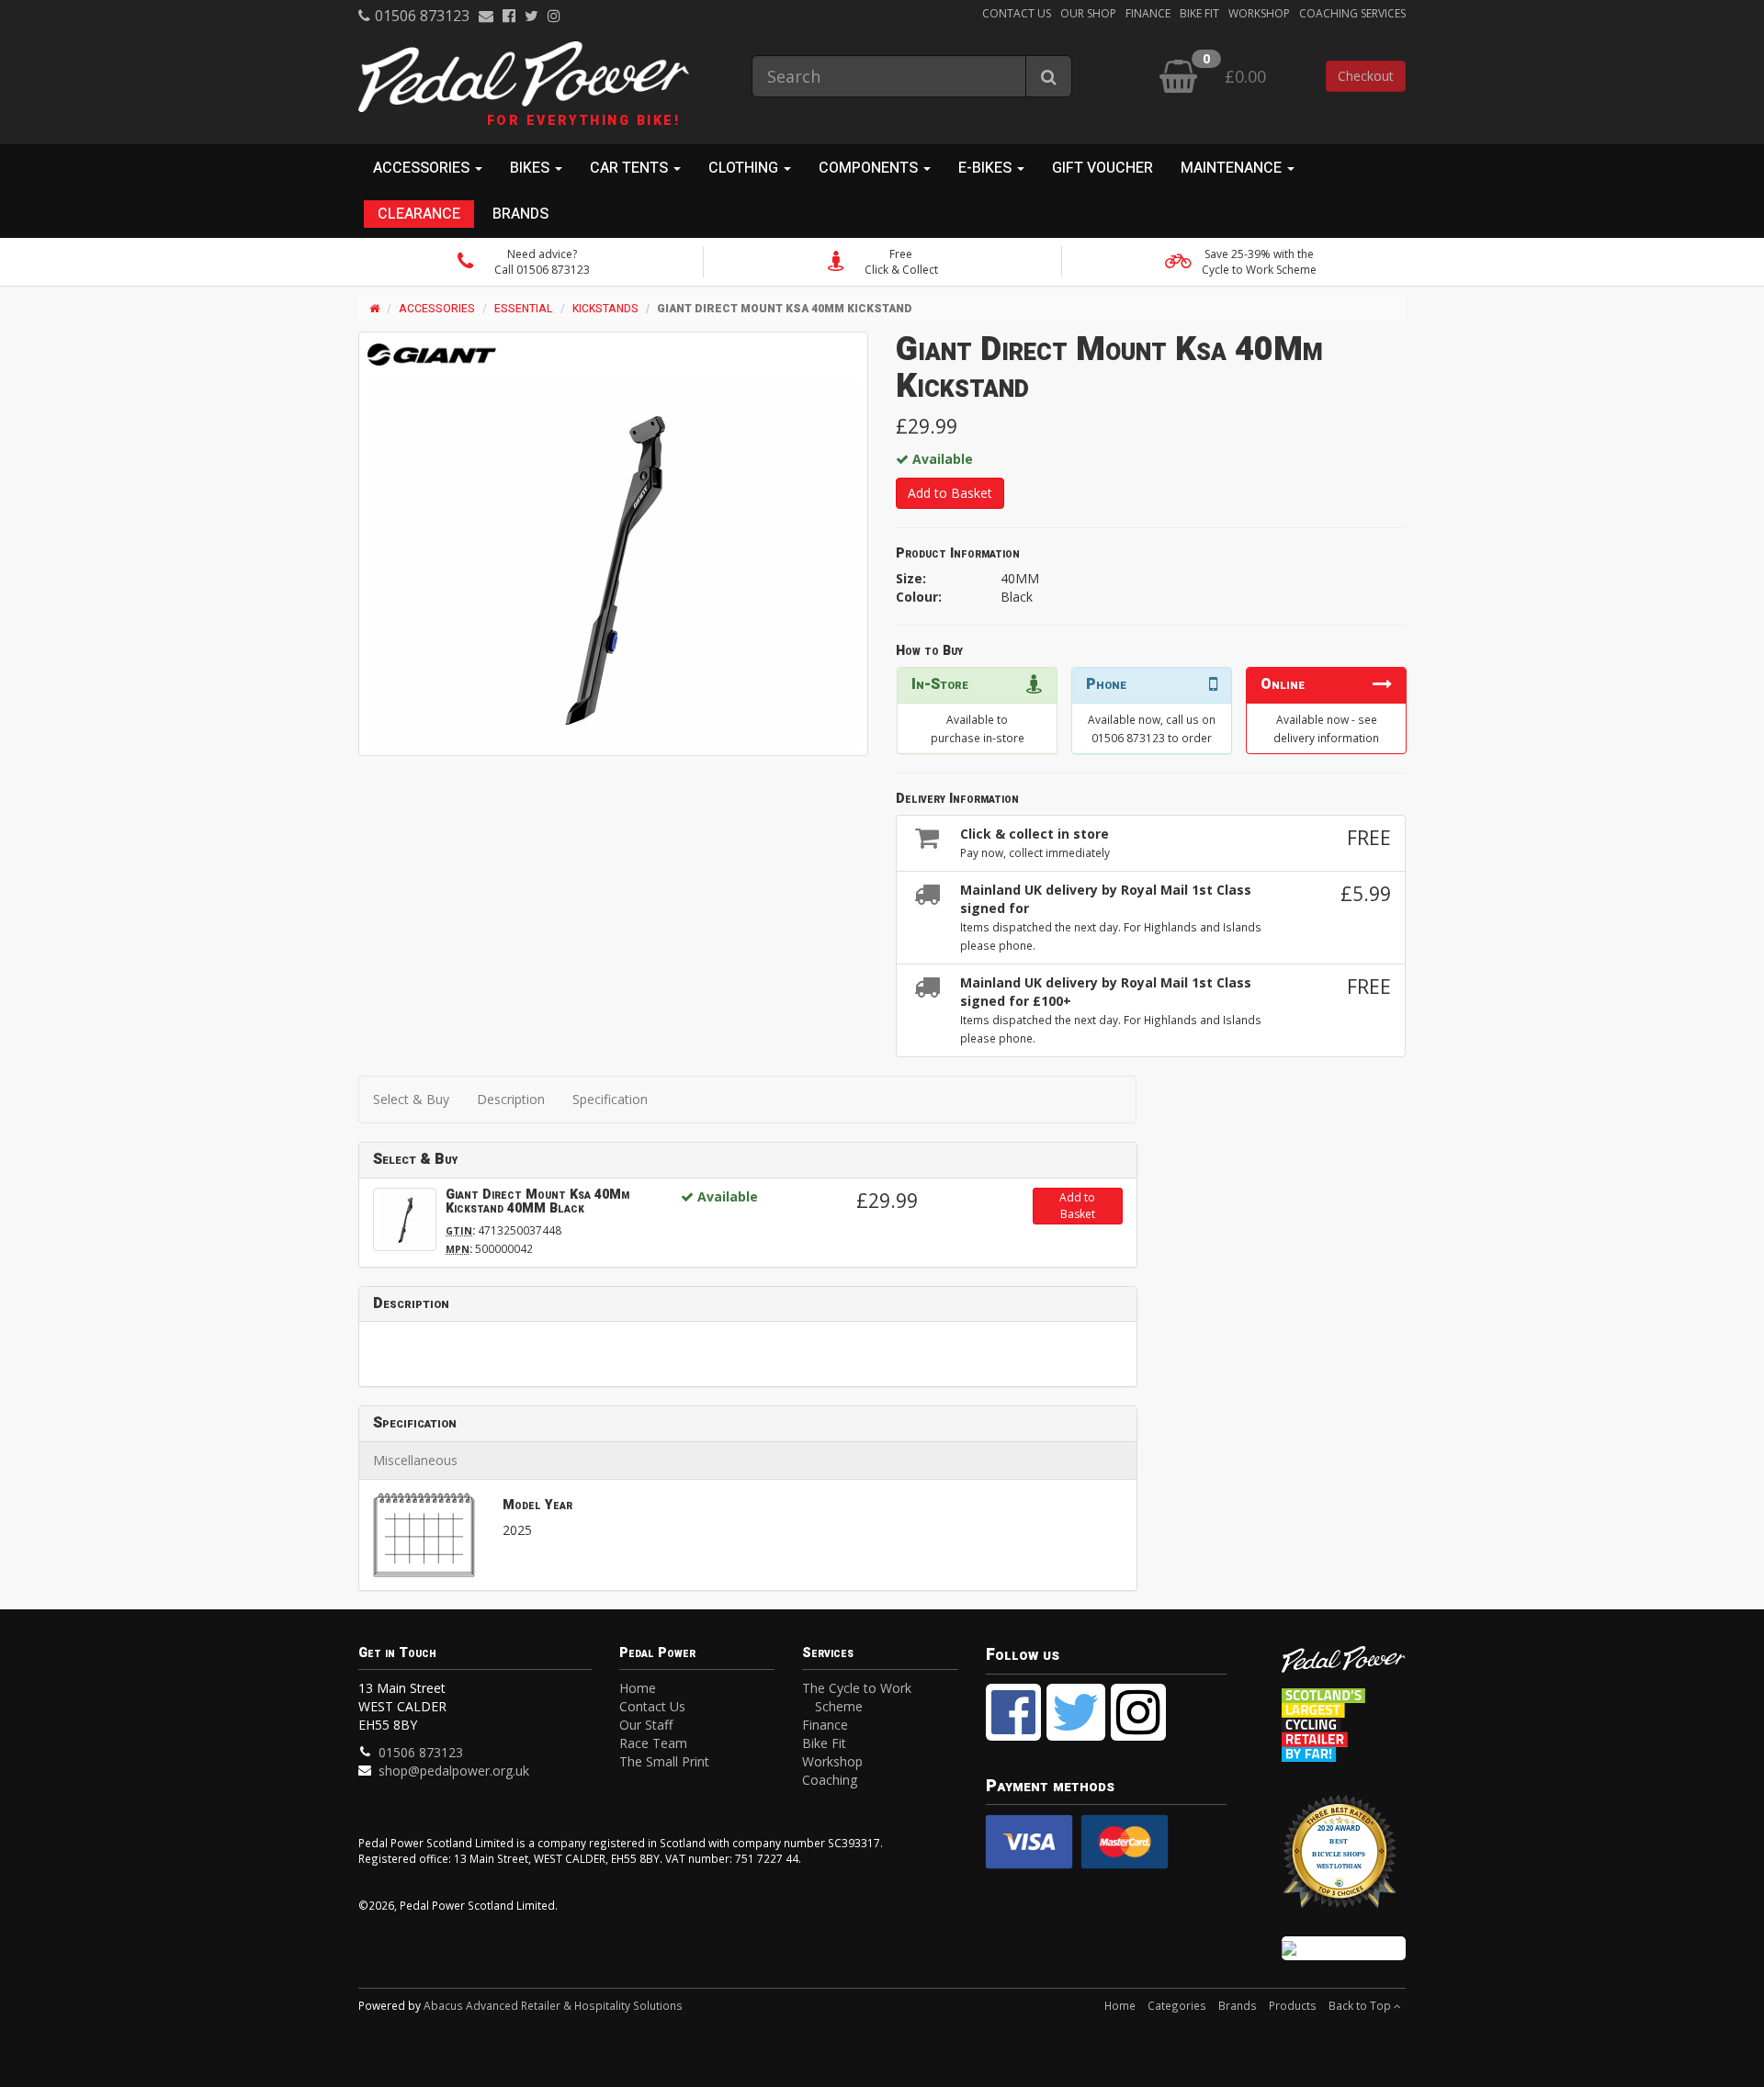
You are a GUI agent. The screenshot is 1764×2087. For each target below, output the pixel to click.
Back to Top (1361, 2005)
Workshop (1259, 13)
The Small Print (664, 1761)
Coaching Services (1352, 13)
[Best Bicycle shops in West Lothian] (1344, 1861)
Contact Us (1017, 13)
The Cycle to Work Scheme (857, 1697)
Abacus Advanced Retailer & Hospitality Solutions (553, 2005)
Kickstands (605, 309)
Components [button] (870, 168)
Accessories (437, 309)
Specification (610, 1099)
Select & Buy (411, 1099)
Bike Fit (1199, 13)
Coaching (830, 1780)
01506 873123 (422, 16)
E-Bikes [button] (987, 168)
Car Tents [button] (631, 168)
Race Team (653, 1743)
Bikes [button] (531, 168)
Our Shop (1088, 13)
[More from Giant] (432, 355)
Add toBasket (1077, 1206)
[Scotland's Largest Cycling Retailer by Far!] (1344, 1720)
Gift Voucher (1102, 168)
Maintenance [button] (1233, 168)
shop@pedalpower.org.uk (454, 1771)
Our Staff (646, 1725)
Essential (524, 309)
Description (511, 1099)
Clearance (419, 214)
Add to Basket (950, 493)
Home (638, 1688)
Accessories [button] (423, 168)
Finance (1148, 13)
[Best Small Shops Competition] (1344, 1948)
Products (1293, 2005)
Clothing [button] (745, 168)
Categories (1177, 2005)
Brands (520, 214)
